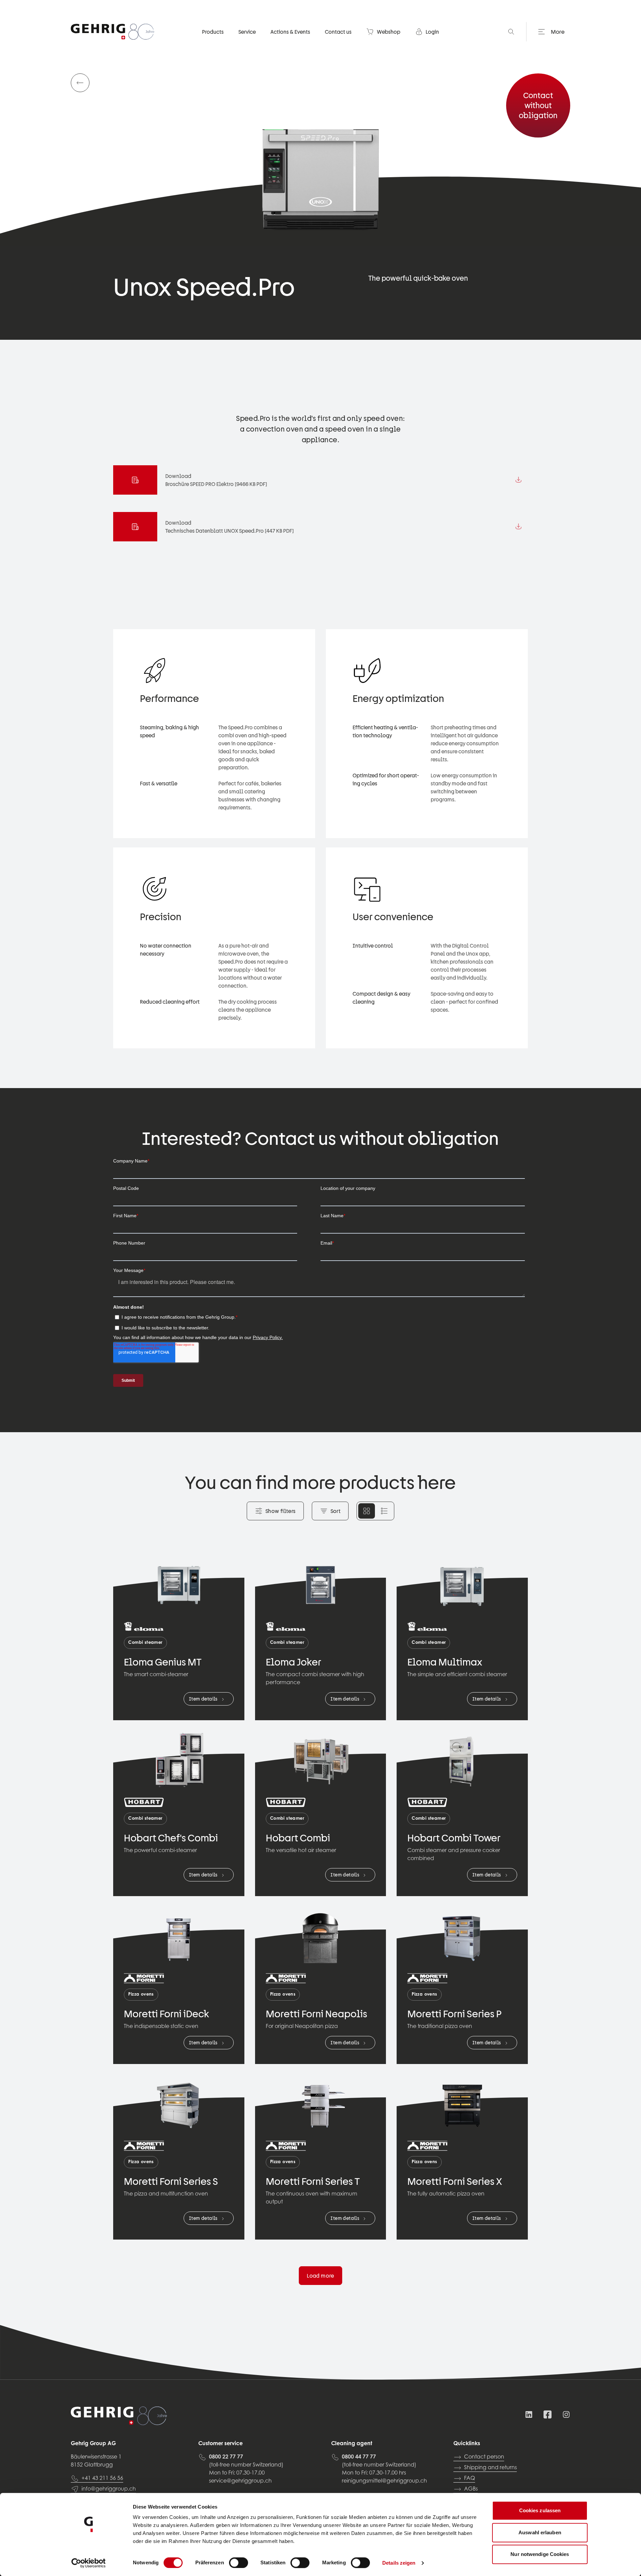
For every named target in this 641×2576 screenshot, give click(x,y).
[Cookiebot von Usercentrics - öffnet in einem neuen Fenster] (89, 2563)
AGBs (471, 2489)
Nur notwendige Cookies (540, 2554)
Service (247, 32)
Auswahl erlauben (540, 2532)
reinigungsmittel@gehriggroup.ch (384, 2481)
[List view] (384, 1511)
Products (213, 32)
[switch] (239, 2563)
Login (432, 32)
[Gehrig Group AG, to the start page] (113, 32)
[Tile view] (367, 1511)
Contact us (338, 32)
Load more (320, 2276)
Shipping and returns (490, 2468)
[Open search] (511, 32)
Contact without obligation (538, 105)
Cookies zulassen (540, 2510)
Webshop (389, 32)
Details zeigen (399, 2563)
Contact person (484, 2457)
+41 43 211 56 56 (102, 2479)
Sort (336, 1511)
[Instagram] (566, 2414)
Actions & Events (290, 32)
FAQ (470, 2479)
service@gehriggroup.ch (240, 2481)
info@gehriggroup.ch (109, 2489)
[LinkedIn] (529, 2414)
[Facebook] (548, 2414)
